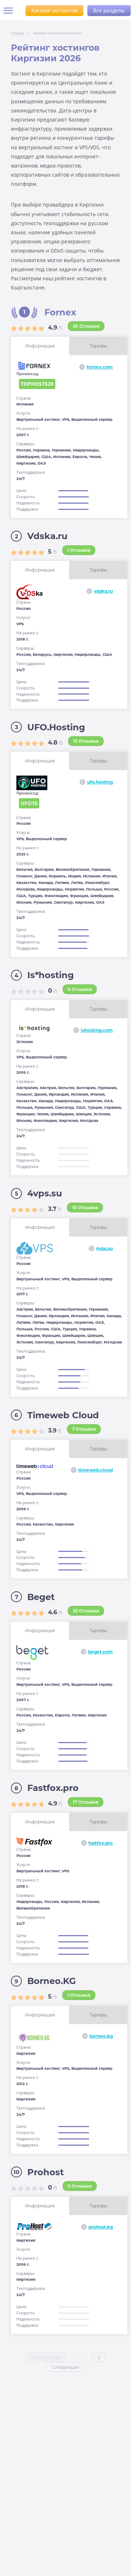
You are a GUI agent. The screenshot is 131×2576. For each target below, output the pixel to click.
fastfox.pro (101, 1843)
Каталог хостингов (54, 10)
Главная (17, 33)
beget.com (100, 1652)
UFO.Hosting (56, 727)
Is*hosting (51, 975)
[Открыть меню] (11, 11)
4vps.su (45, 1193)
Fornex (60, 312)
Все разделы (109, 10)
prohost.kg (101, 2227)
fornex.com (100, 367)
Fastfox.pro (53, 1788)
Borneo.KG (52, 1981)
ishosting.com (97, 1030)
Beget (41, 1597)
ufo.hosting (100, 782)
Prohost (45, 2172)
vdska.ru (103, 591)
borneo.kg (101, 2036)
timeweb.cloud (96, 1470)
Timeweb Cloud (63, 1415)
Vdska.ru (47, 536)
